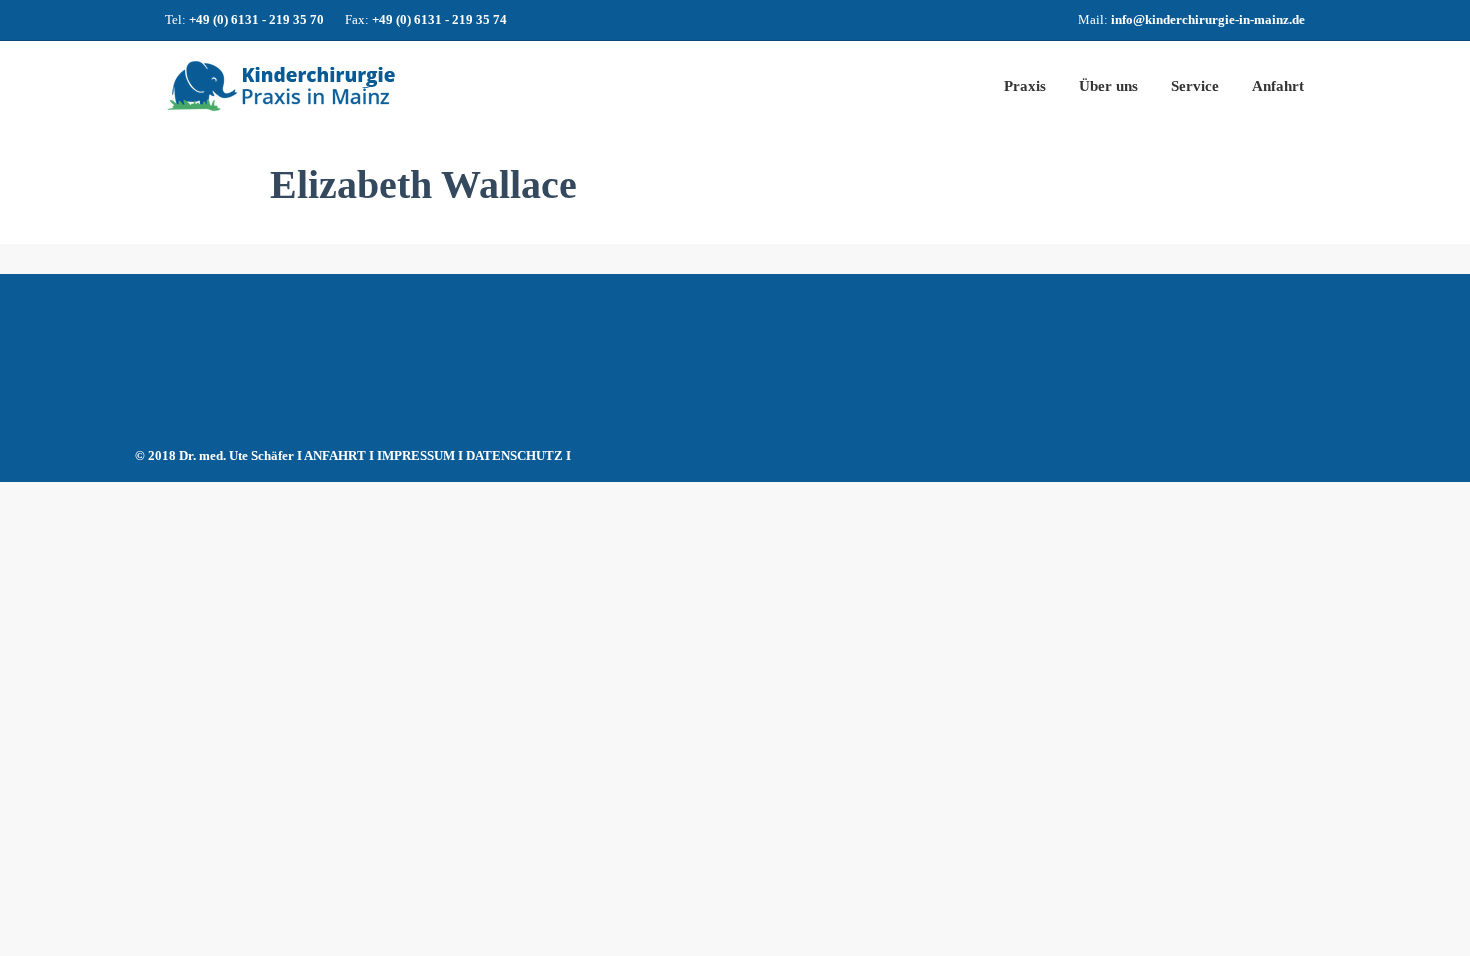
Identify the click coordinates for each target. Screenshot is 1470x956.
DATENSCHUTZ (514, 455)
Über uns (1108, 86)
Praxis (1025, 86)
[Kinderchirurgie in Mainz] (355, 86)
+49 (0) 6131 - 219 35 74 (439, 19)
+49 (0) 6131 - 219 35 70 (256, 19)
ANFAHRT (335, 455)
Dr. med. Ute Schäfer (236, 455)
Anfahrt (1278, 86)
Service (1195, 86)
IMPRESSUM (416, 455)
